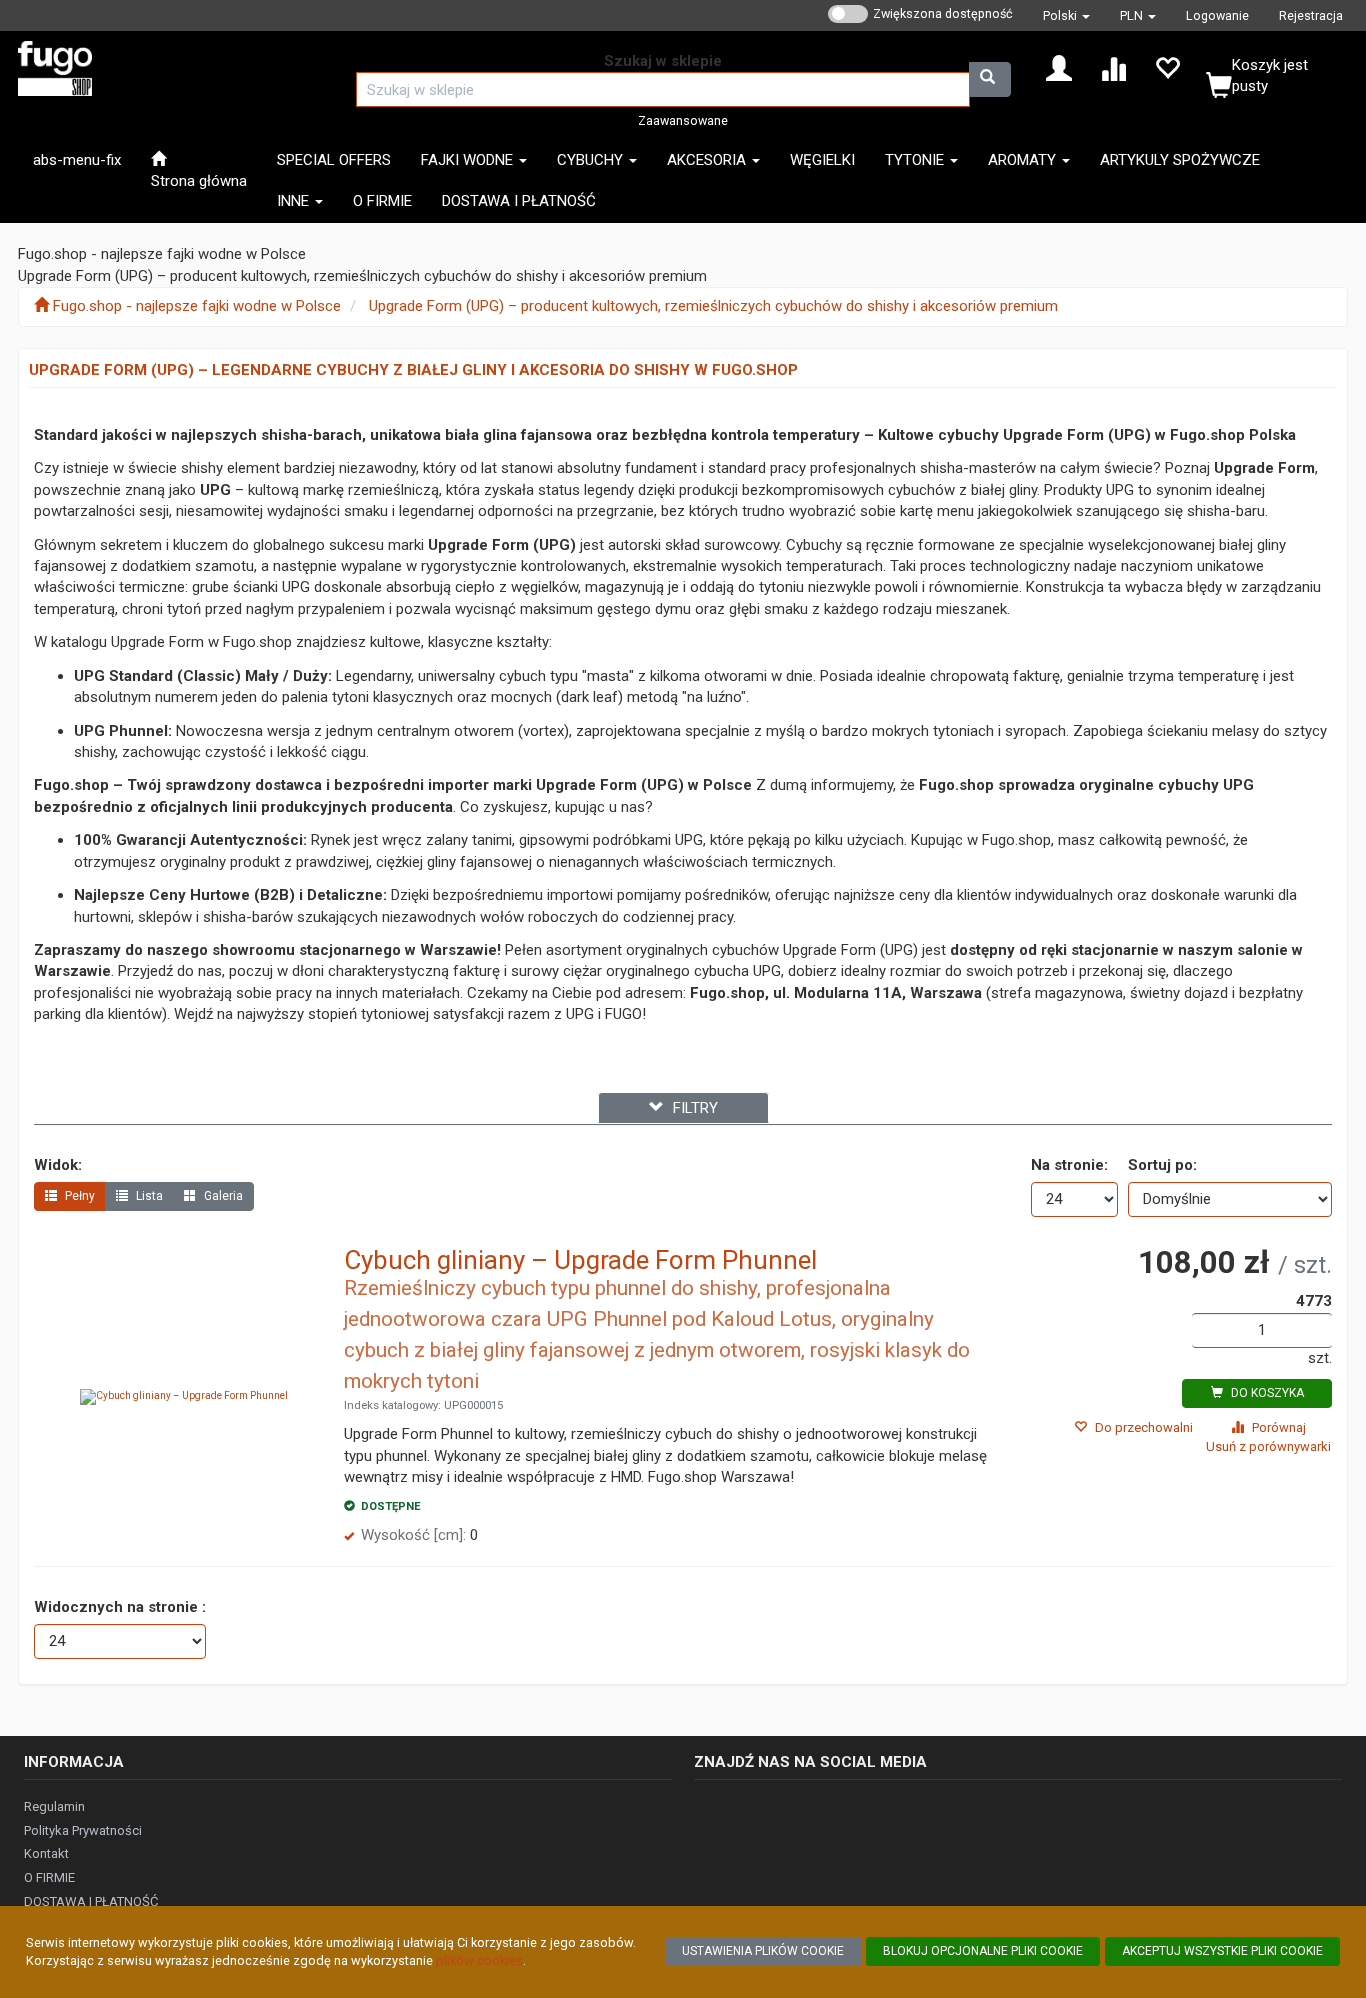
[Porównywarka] (1113, 67)
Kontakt (46, 1853)
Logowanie (1217, 15)
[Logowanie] (1059, 67)
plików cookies (479, 1960)
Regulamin (54, 1806)
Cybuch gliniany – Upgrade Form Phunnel (580, 1260)
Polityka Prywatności (83, 1830)
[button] (1066, 15)
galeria (222, 1196)
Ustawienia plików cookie (763, 1951)
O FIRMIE (49, 1877)
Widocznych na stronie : (120, 1607)
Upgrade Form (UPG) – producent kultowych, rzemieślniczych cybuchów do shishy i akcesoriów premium (713, 306)
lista (148, 1196)
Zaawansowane (683, 120)
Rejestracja (1311, 15)
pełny (78, 1196)
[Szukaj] (990, 79)
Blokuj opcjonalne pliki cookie (983, 1951)
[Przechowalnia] (1167, 67)
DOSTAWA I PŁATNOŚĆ (91, 1901)
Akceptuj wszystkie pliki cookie (1222, 1951)
